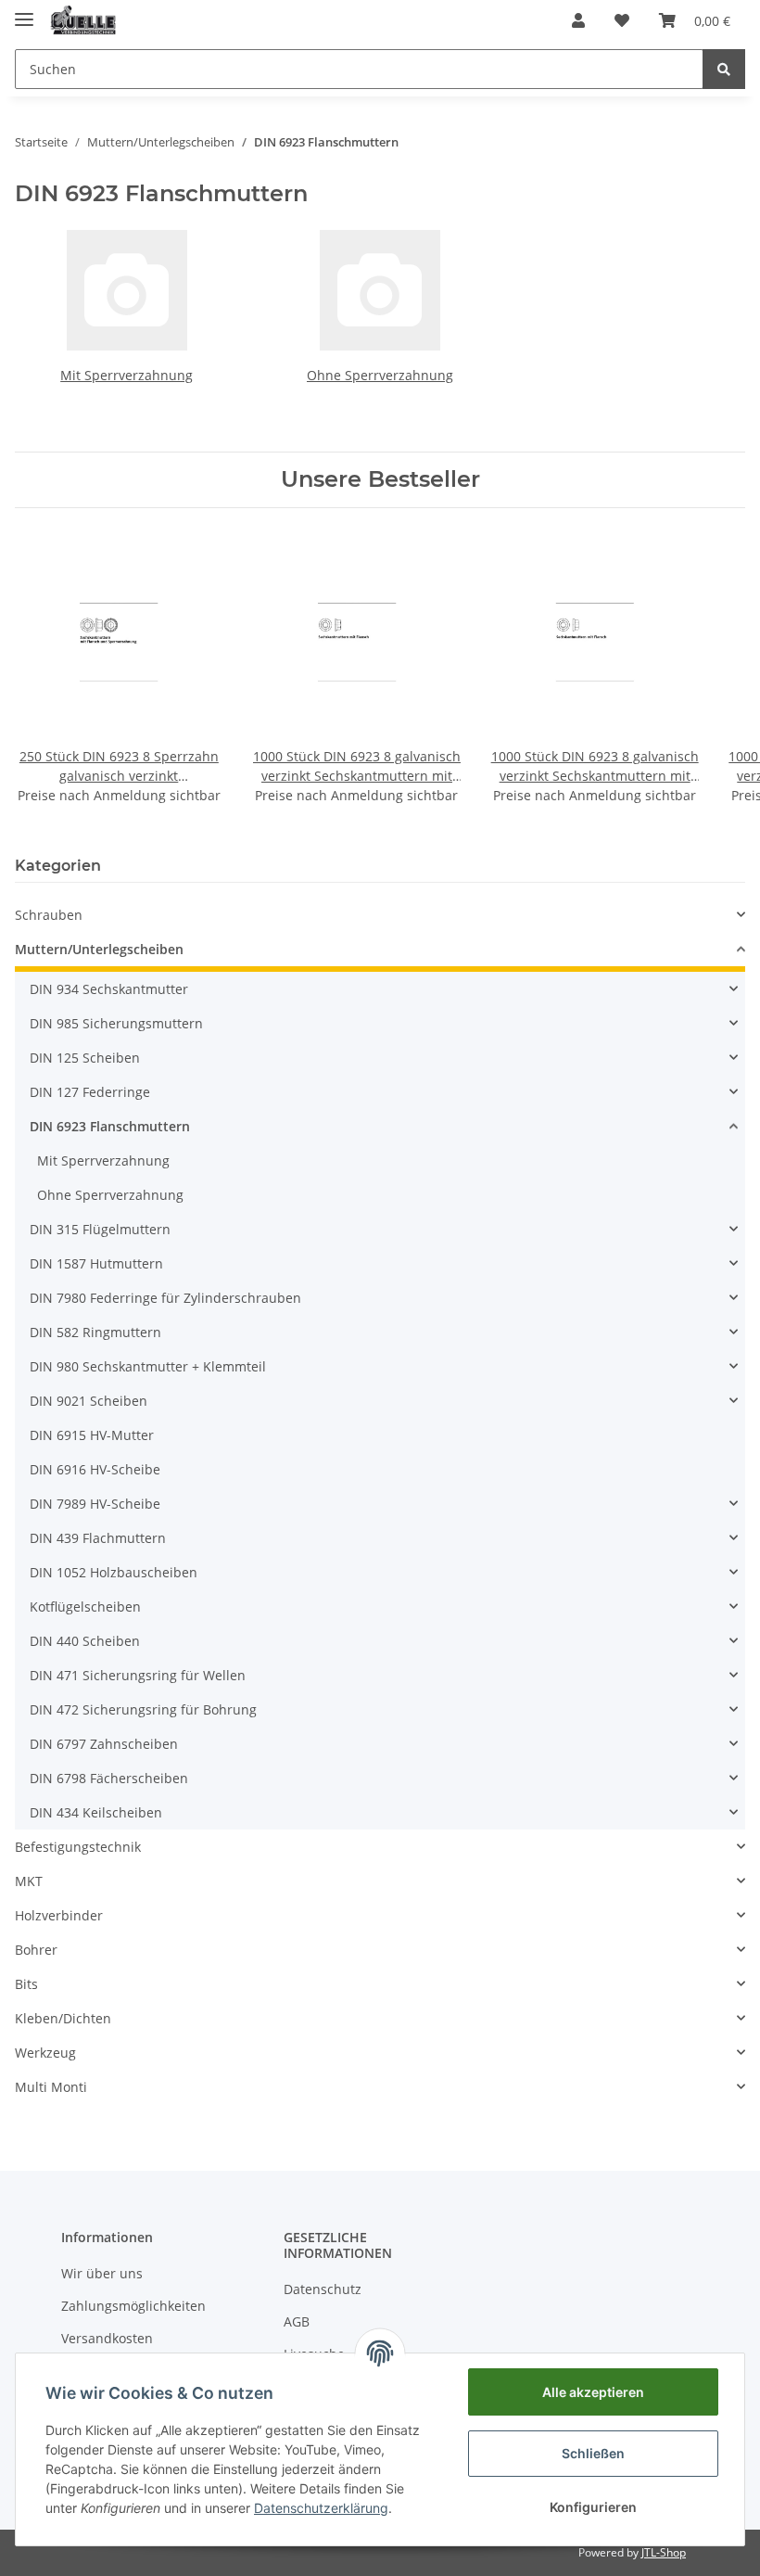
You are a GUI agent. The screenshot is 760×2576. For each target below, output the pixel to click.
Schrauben (49, 915)
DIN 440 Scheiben (85, 1641)
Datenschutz (323, 2289)
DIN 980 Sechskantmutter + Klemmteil (148, 1366)
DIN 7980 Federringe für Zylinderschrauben (165, 1298)
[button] (578, 20)
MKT (29, 1881)
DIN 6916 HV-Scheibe (95, 1469)
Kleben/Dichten (63, 2018)
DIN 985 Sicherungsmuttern (116, 1023)
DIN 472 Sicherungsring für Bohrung (143, 1709)
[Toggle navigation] (24, 12)
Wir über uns (102, 2273)
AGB (297, 2321)
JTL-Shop (664, 2552)
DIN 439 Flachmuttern (98, 1538)
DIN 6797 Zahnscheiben (104, 1744)
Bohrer (36, 1950)
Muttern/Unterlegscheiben (99, 949)
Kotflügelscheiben (85, 1607)
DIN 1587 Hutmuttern (96, 1263)
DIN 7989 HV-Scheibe (95, 1504)
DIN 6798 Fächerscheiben (109, 1778)
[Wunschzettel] (622, 20)
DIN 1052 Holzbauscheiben (114, 1572)
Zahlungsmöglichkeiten (133, 2306)
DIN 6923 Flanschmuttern (110, 1126)
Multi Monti (51, 2087)
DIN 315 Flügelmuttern (100, 1229)
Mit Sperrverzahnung (127, 375)
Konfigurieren (593, 2507)
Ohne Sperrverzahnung (380, 375)
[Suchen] (724, 69)
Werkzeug (45, 2053)
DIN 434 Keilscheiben (96, 1812)
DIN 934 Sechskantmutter (109, 989)
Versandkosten (107, 2338)
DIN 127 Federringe (90, 1092)
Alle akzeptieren (593, 2392)
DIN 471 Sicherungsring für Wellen (138, 1675)
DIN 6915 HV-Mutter (92, 1435)
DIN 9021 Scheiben (89, 1401)
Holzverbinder (59, 1915)
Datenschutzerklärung (321, 2508)
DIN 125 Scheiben (85, 1058)
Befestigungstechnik (78, 1847)
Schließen (593, 2453)
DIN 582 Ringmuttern (95, 1332)
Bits (26, 1984)
